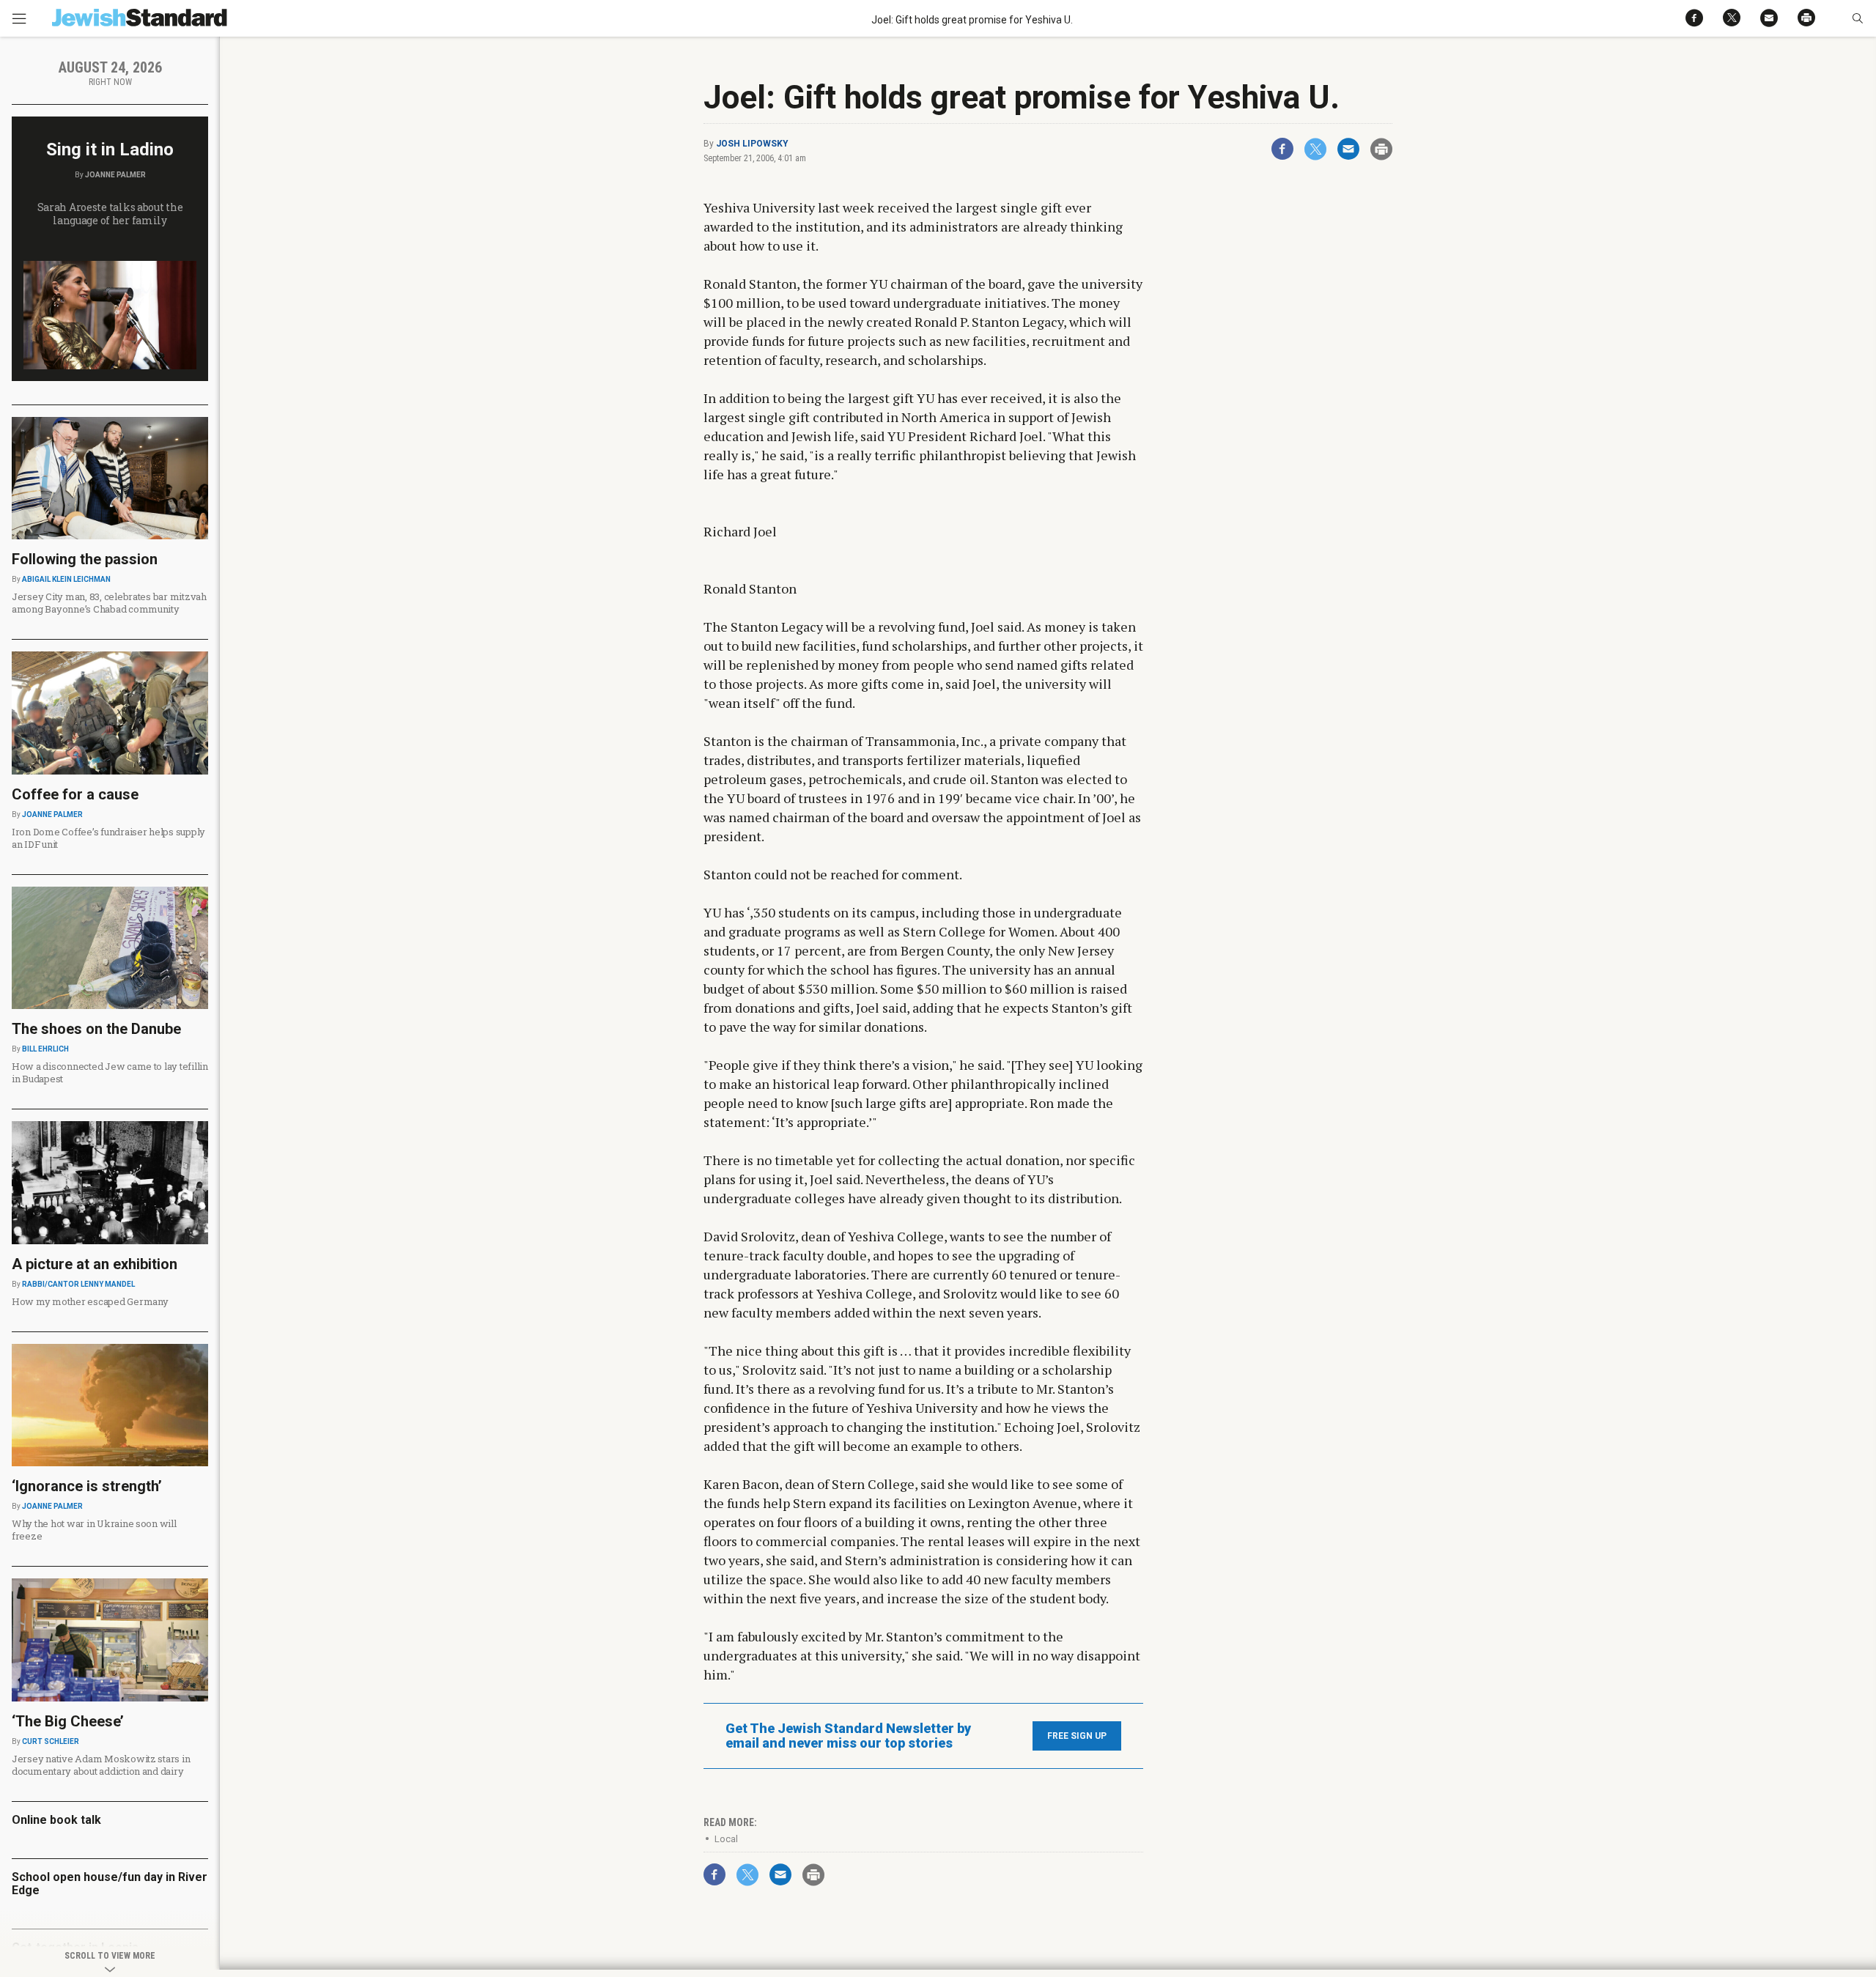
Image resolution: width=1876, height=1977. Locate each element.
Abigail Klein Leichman (66, 579)
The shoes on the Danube (96, 1029)
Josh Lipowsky (752, 144)
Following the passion (85, 559)
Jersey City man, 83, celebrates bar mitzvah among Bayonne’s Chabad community (109, 603)
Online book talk (56, 1820)
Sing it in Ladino (110, 149)
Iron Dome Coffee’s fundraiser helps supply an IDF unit (108, 838)
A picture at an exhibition (95, 1264)
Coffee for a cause (75, 794)
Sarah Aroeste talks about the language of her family (110, 214)
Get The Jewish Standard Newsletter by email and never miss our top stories (848, 1736)
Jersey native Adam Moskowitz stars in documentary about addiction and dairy (101, 1765)
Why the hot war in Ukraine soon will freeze (94, 1530)
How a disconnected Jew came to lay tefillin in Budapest (110, 1072)
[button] (1857, 18)
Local (726, 1839)
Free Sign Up (1077, 1736)
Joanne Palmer (115, 175)
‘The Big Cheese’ (68, 1721)
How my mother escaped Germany (90, 1301)
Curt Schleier (51, 1741)
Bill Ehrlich (45, 1049)
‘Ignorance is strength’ (87, 1486)
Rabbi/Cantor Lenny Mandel (78, 1284)
